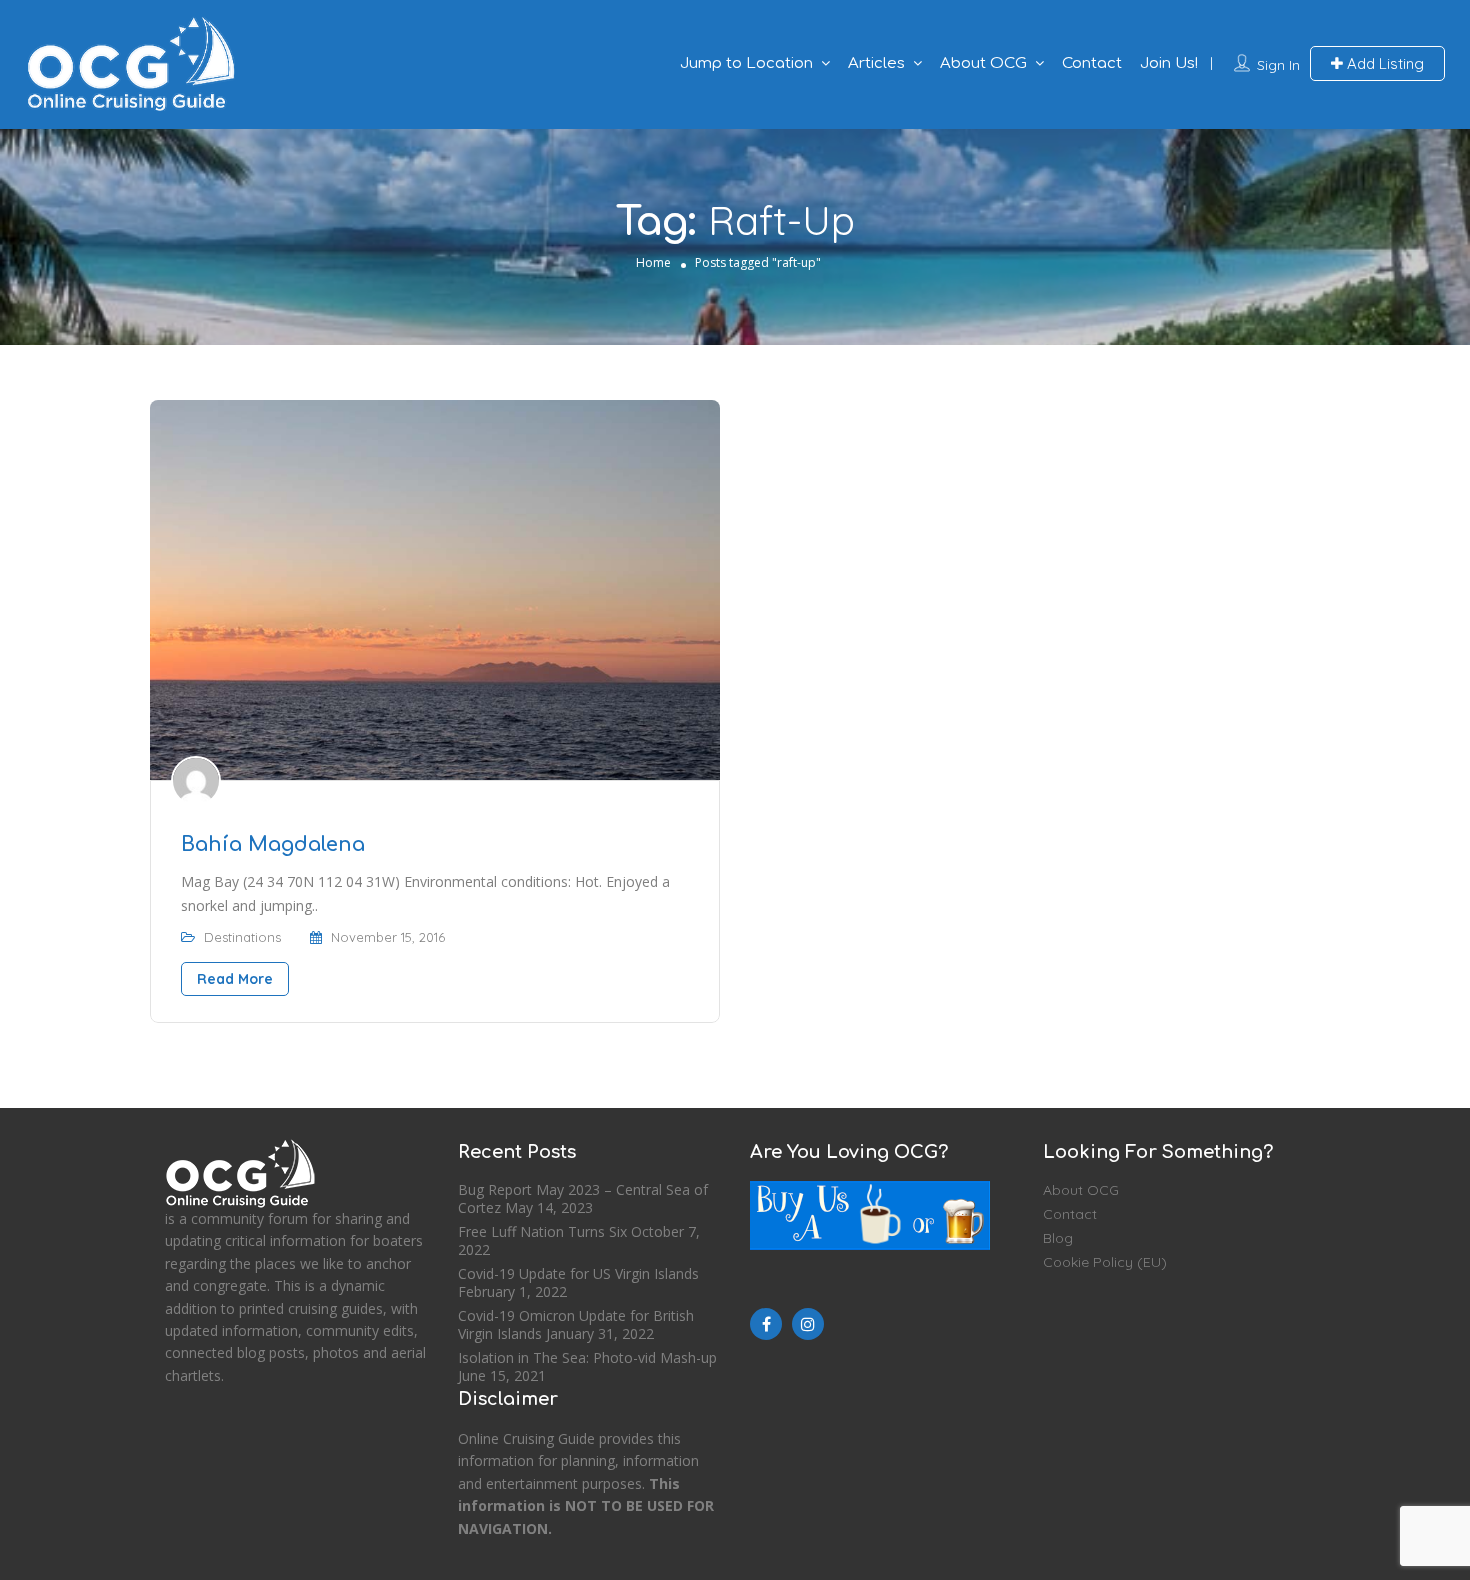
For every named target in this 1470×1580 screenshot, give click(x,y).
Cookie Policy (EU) (1105, 1262)
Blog (1058, 1238)
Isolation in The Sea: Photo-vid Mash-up (587, 1357)
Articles (876, 63)
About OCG (983, 63)
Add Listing (1383, 63)
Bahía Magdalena (273, 844)
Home (653, 262)
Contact (1092, 63)
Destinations (242, 937)
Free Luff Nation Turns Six (542, 1231)
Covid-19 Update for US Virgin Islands (578, 1273)
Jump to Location (746, 63)
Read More (235, 979)
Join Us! (1169, 63)
